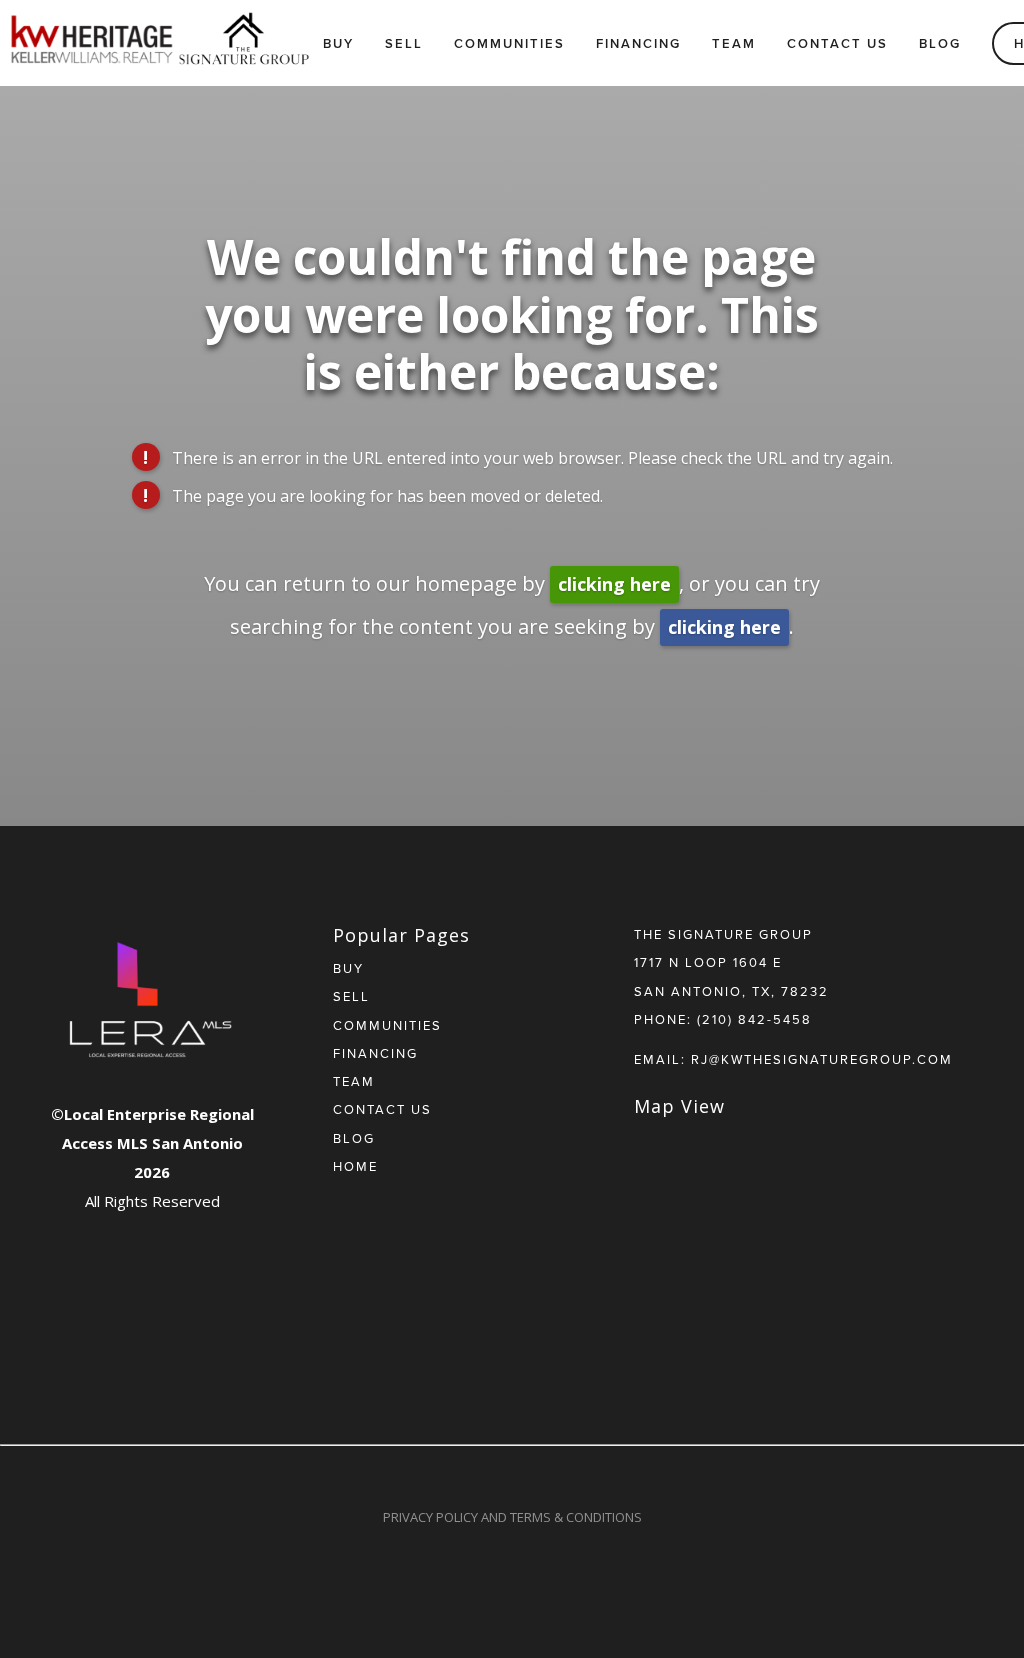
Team (734, 43)
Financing (638, 43)
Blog (940, 43)
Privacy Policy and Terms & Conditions (512, 1517)
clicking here (614, 584)
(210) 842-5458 (754, 1019)
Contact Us (837, 43)
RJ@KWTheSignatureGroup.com (822, 1059)
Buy (338, 43)
